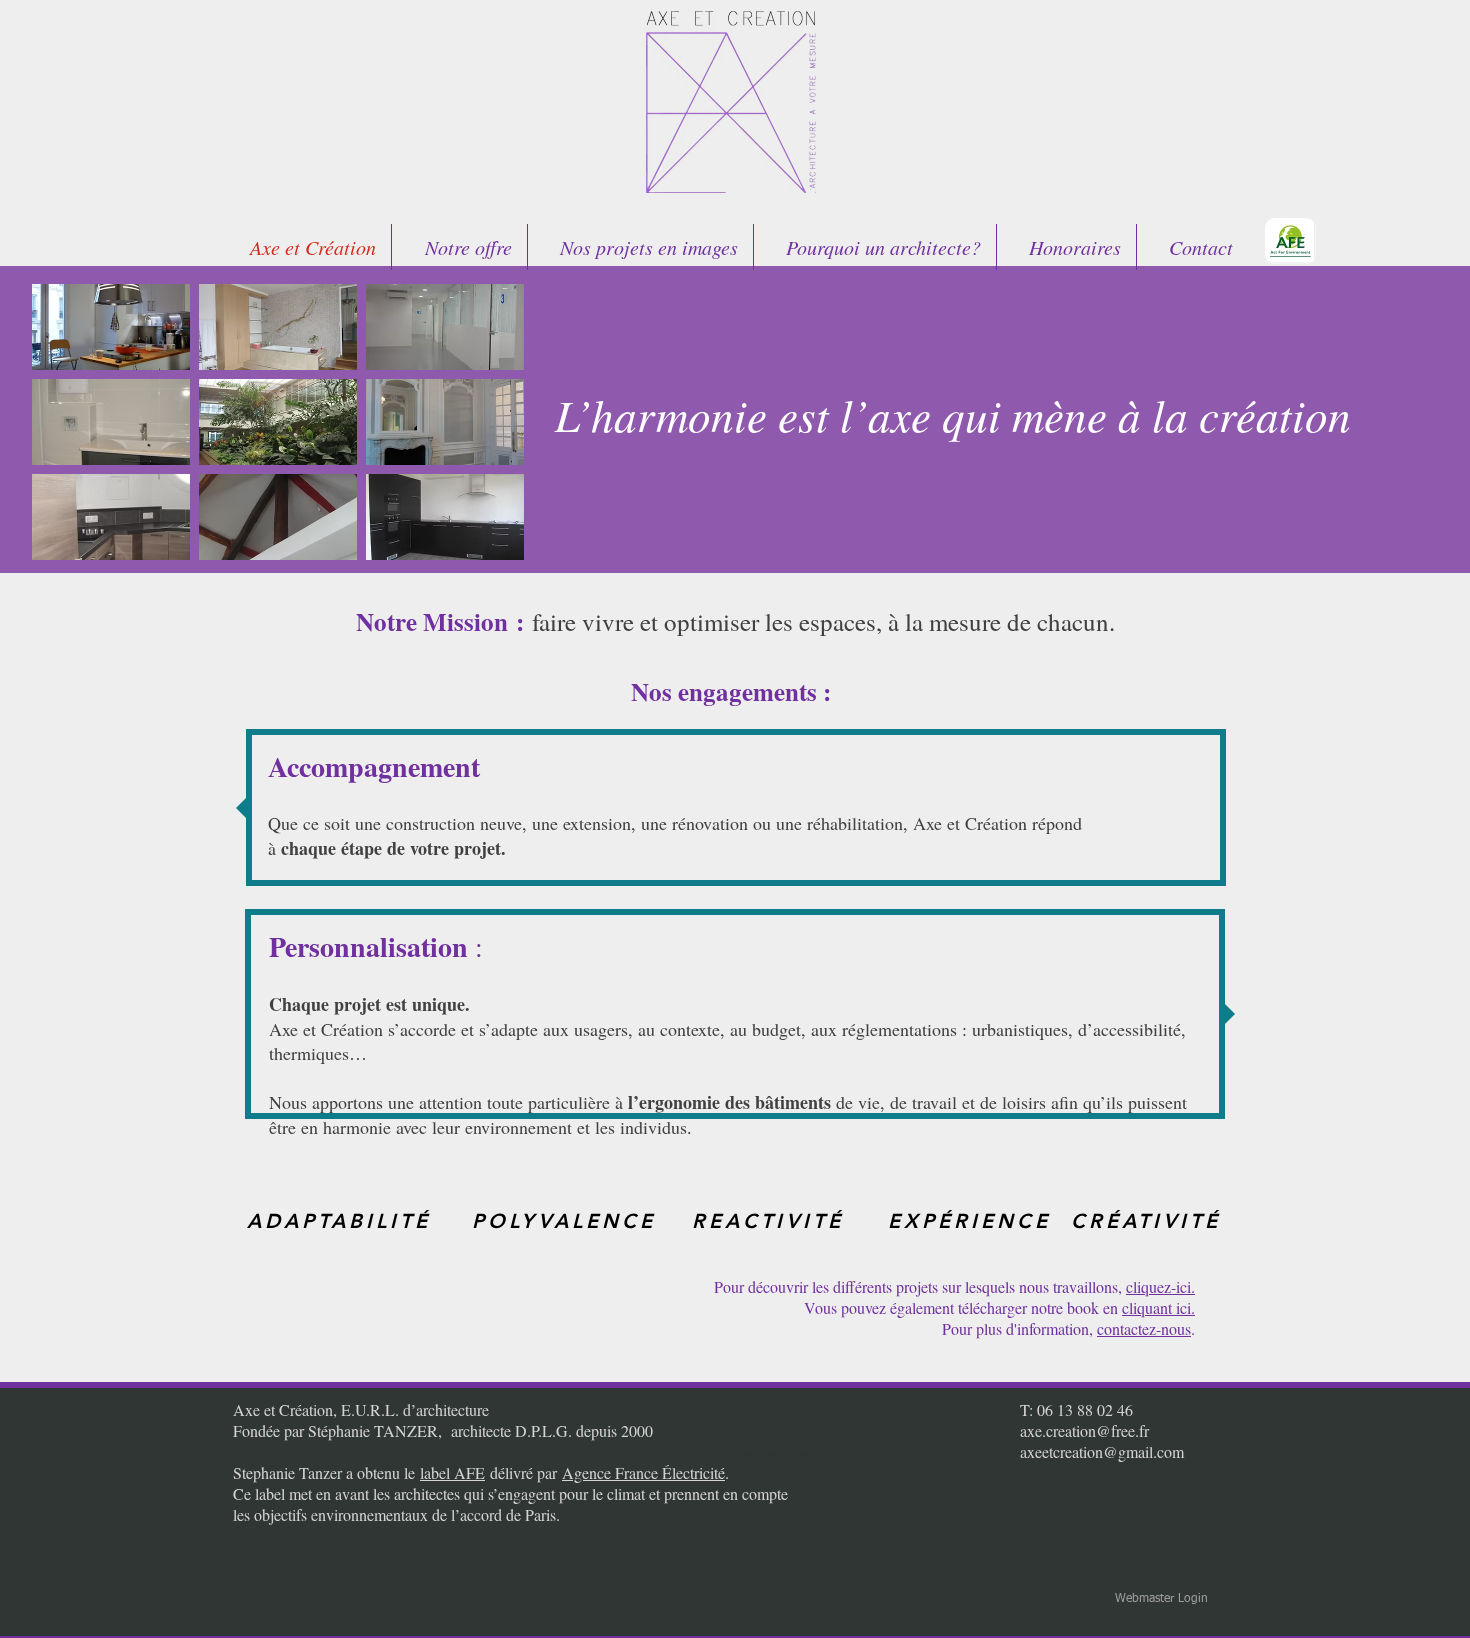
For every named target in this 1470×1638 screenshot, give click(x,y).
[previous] (68, 432)
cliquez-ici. (1160, 1286)
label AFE (452, 1472)
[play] (481, 542)
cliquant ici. (1158, 1307)
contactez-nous (1144, 1328)
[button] (111, 327)
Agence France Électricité (643, 1472)
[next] (487, 432)
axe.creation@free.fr (1084, 1430)
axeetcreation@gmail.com (1102, 1451)
